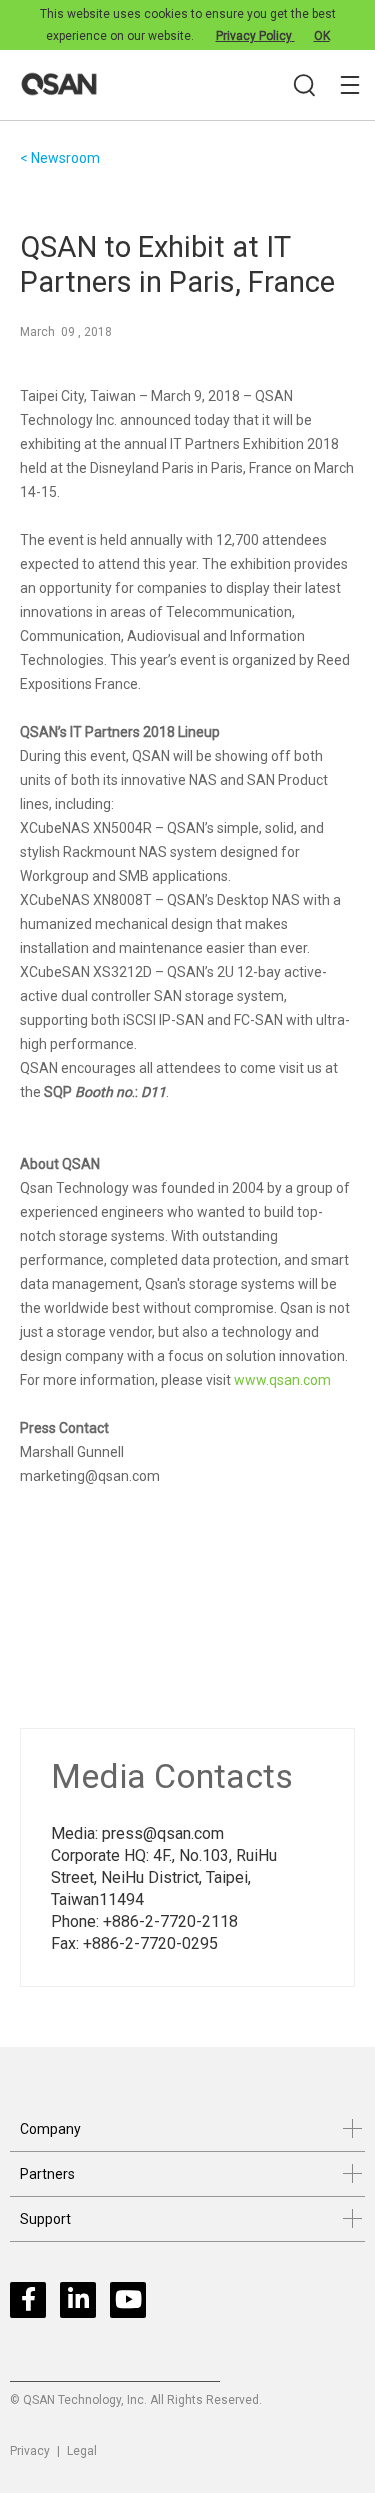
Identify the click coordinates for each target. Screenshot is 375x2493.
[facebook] (33, 2304)
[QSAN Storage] (192, 85)
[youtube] (133, 2304)
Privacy (30, 2451)
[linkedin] (83, 2304)
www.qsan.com (282, 1380)
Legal (82, 2451)
